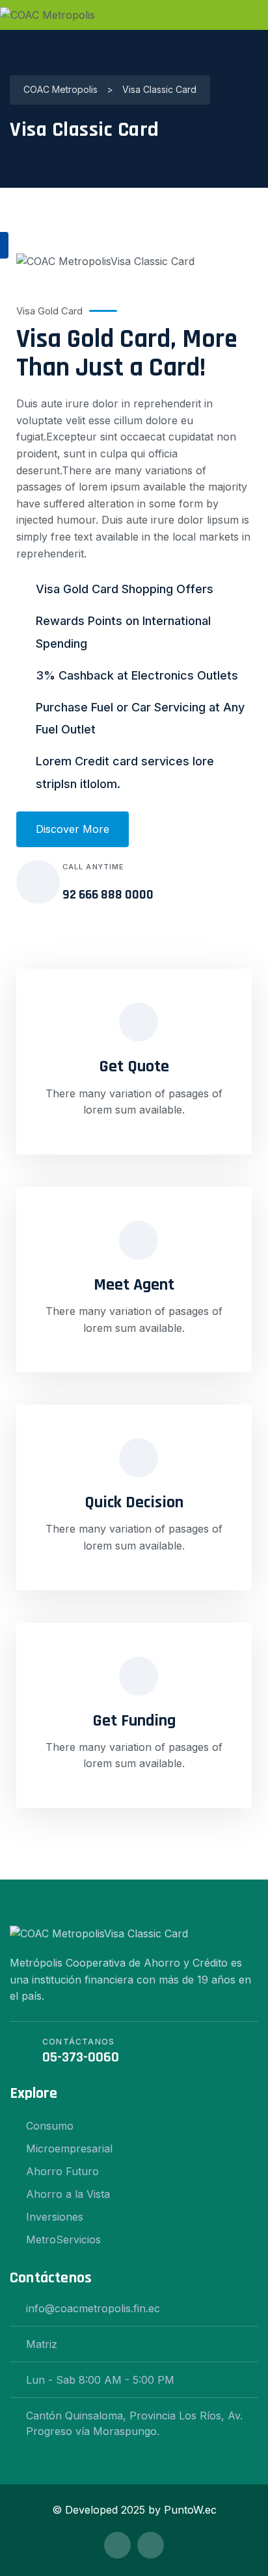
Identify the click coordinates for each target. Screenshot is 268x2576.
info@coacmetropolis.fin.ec (93, 2308)
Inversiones (55, 2217)
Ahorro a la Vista (68, 2194)
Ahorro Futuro (62, 2171)
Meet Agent (134, 1285)
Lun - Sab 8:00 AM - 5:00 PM (100, 2380)
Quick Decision (134, 1502)
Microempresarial (69, 2149)
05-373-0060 (81, 2058)
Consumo (50, 2126)
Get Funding (134, 1721)
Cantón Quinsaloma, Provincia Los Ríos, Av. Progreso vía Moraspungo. (134, 2423)
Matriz (42, 2344)
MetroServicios (63, 2239)
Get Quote (134, 1066)
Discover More (73, 829)
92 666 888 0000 (108, 895)
